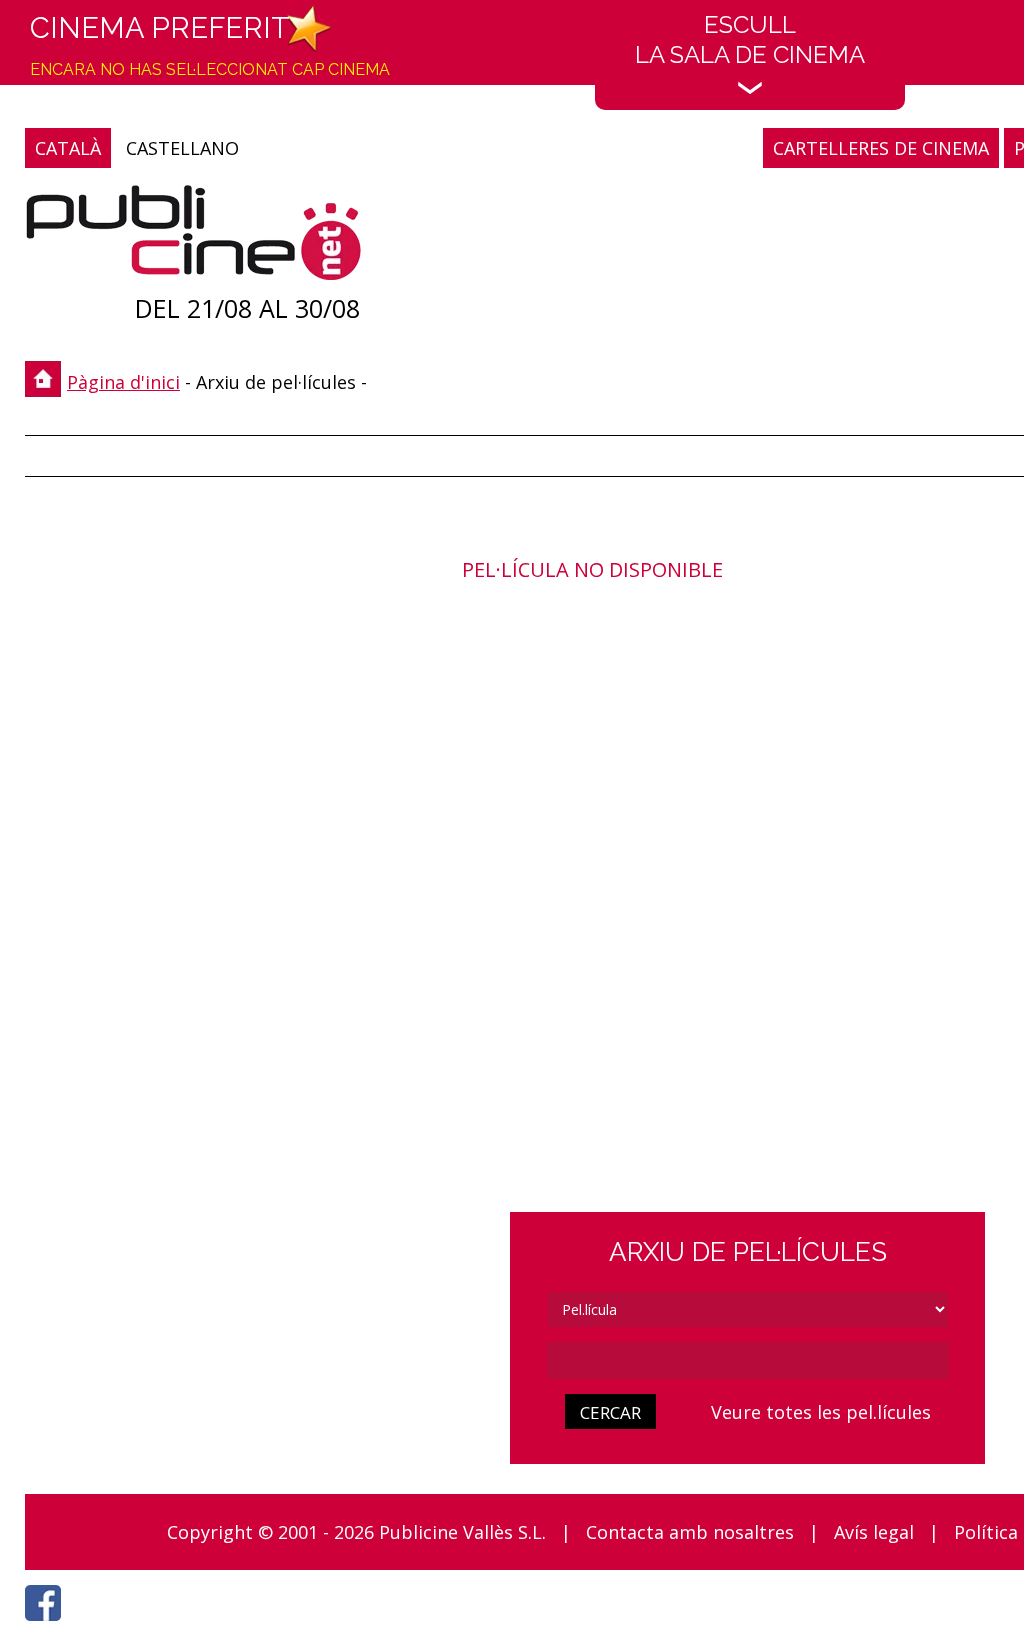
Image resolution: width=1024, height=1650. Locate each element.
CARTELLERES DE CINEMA (881, 148)
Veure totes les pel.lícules (821, 1412)
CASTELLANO (182, 148)
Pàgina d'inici (123, 382)
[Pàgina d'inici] (193, 237)
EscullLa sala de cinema (750, 39)
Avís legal (874, 1532)
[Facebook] (48, 1626)
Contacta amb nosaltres (690, 1532)
